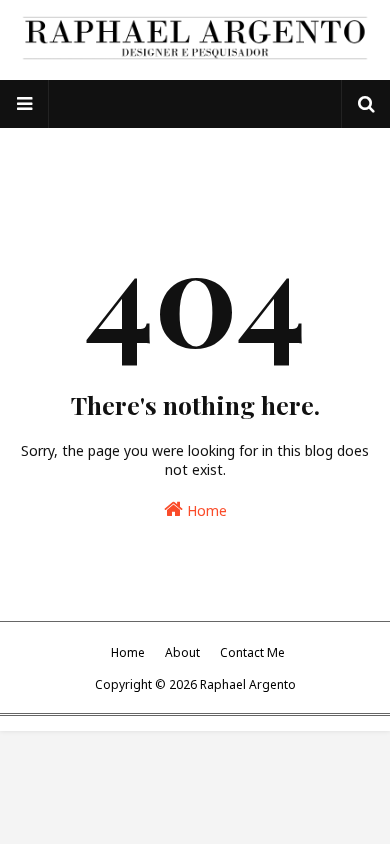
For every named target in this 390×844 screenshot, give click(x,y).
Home (205, 510)
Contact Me (252, 652)
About (182, 652)
